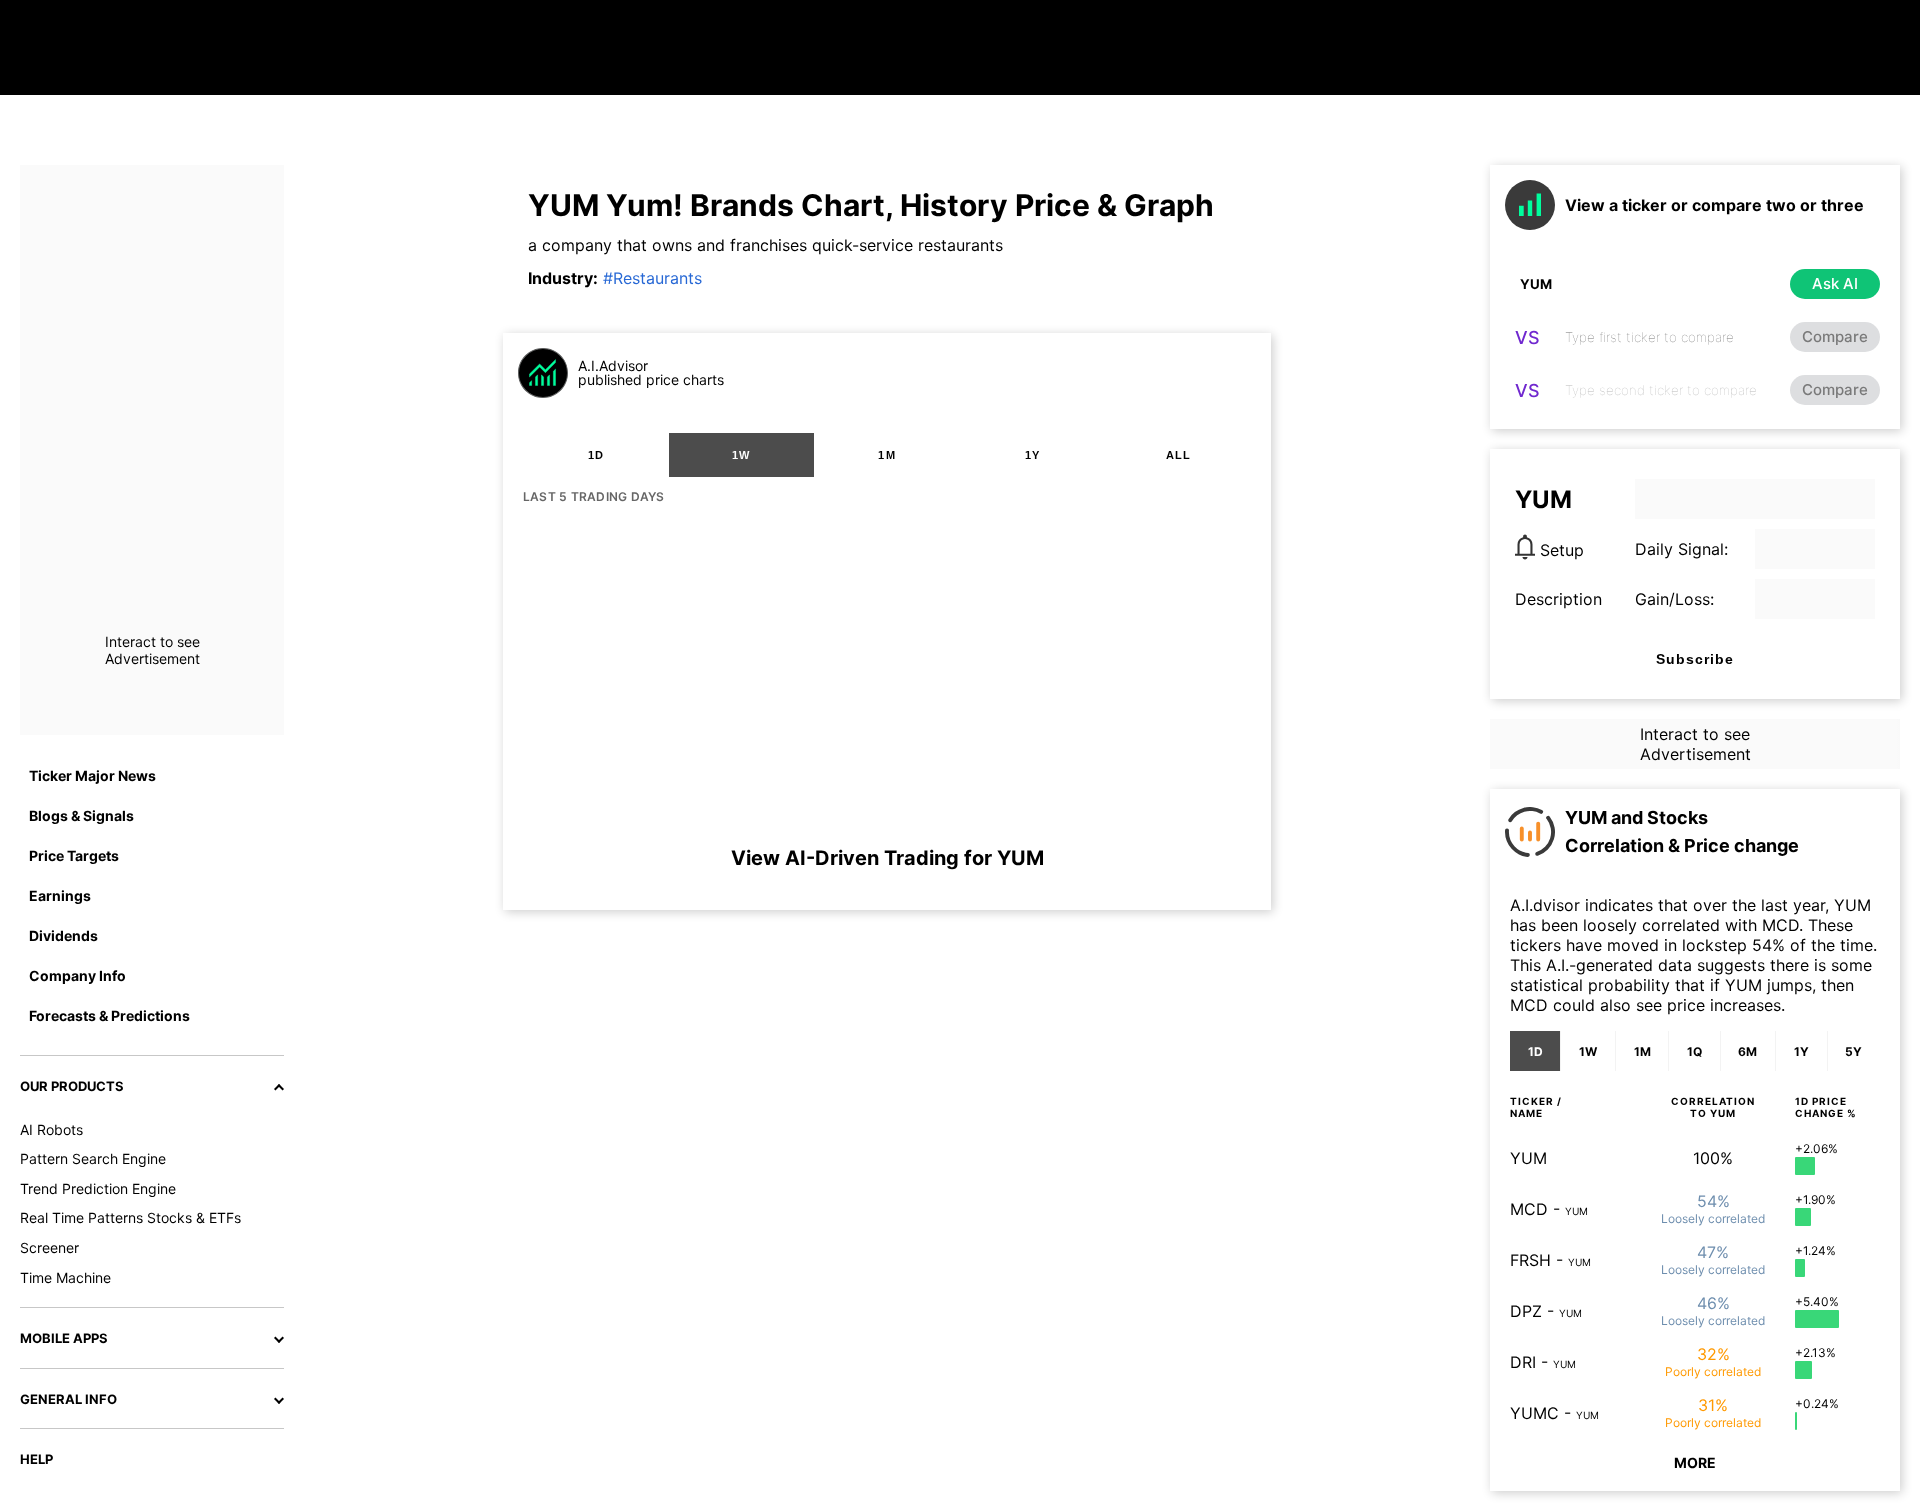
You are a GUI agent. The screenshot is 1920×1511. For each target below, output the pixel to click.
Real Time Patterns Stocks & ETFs (130, 1217)
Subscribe (1695, 659)
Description (1558, 599)
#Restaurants (652, 278)
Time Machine (65, 1277)
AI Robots (51, 1129)
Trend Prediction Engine (98, 1188)
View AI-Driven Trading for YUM (887, 858)
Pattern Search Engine (93, 1158)
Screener (49, 1247)
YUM (1528, 1158)
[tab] (596, 455)
